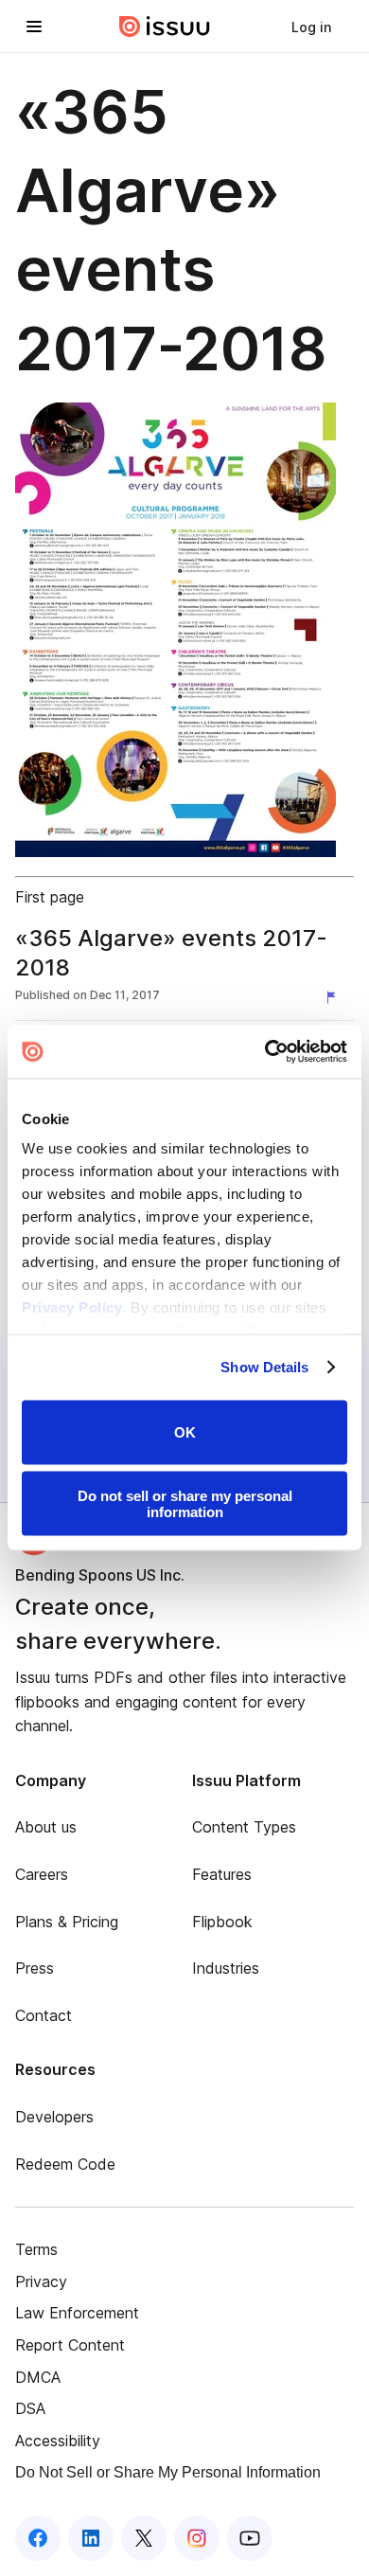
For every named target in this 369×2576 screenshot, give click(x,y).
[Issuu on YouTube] (250, 2538)
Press (35, 1968)
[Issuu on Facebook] (38, 2538)
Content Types (244, 1827)
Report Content (70, 2345)
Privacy (41, 2281)
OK (185, 1432)
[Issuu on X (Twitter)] (144, 2538)
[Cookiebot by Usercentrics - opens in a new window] (265, 1052)
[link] (311, 27)
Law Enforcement (77, 2313)
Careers (42, 1874)
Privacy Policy (72, 1307)
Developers (54, 2117)
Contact (44, 2015)
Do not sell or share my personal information (185, 1504)
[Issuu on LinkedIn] (91, 2538)
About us (46, 1827)
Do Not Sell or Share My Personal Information (168, 2472)
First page (50, 897)
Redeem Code (65, 2164)
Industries (226, 1968)
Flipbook (222, 1922)
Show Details (264, 1367)
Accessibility (58, 2441)
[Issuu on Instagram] (197, 2538)
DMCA (38, 2377)
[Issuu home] (165, 27)
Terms (36, 2249)
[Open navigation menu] (34, 27)
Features (222, 1874)
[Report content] (335, 997)
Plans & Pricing (67, 1922)
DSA (30, 2408)
